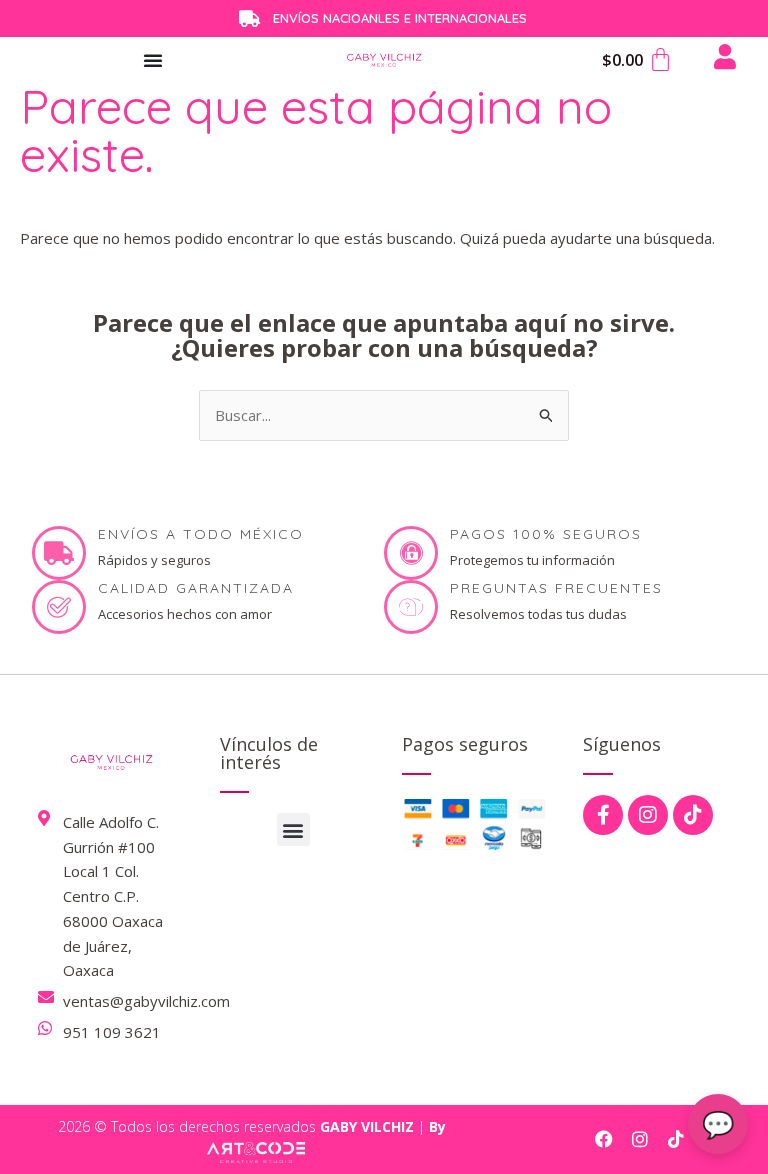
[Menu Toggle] (153, 60)
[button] (293, 829)
